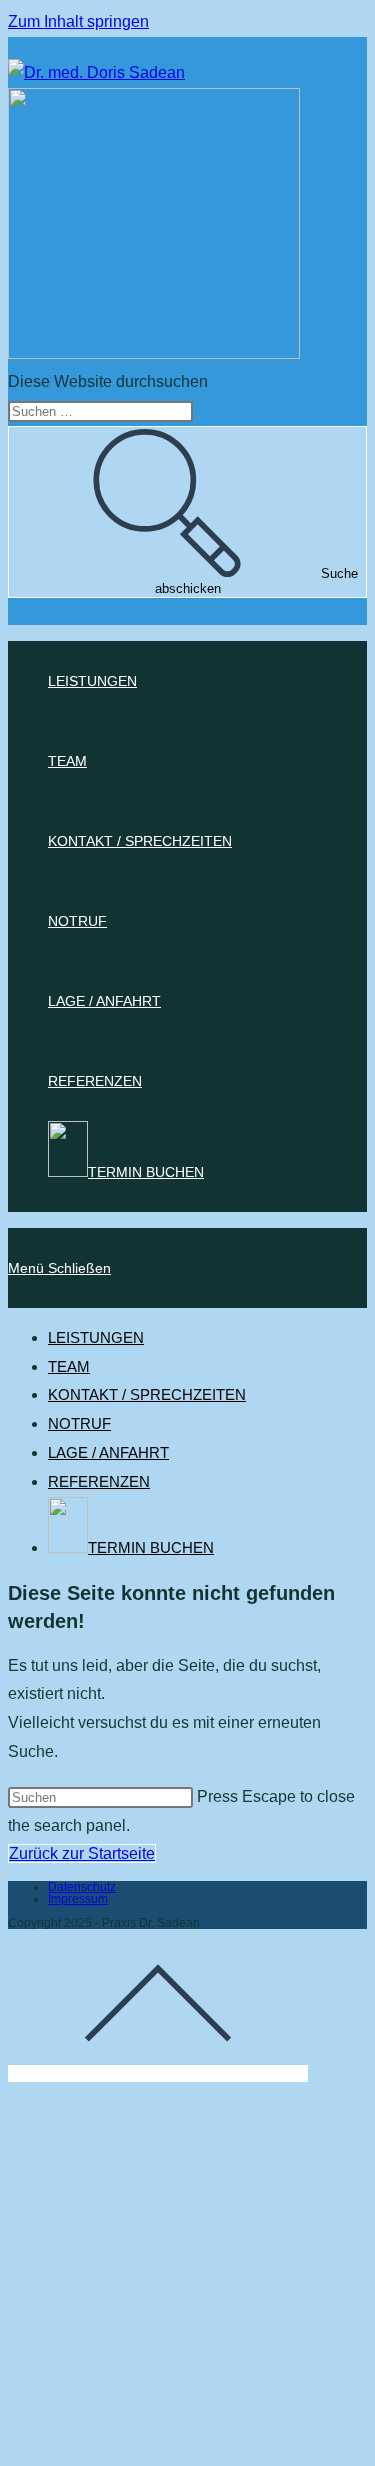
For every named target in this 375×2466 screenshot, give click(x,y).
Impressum (78, 1899)
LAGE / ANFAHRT (108, 1452)
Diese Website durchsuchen (108, 381)
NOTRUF (79, 1423)
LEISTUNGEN (96, 1337)
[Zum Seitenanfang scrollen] (158, 2073)
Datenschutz (82, 1887)
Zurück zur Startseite (82, 1853)
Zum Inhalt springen (78, 21)
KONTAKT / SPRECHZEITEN (147, 1394)
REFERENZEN (99, 1481)
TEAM (69, 1366)
